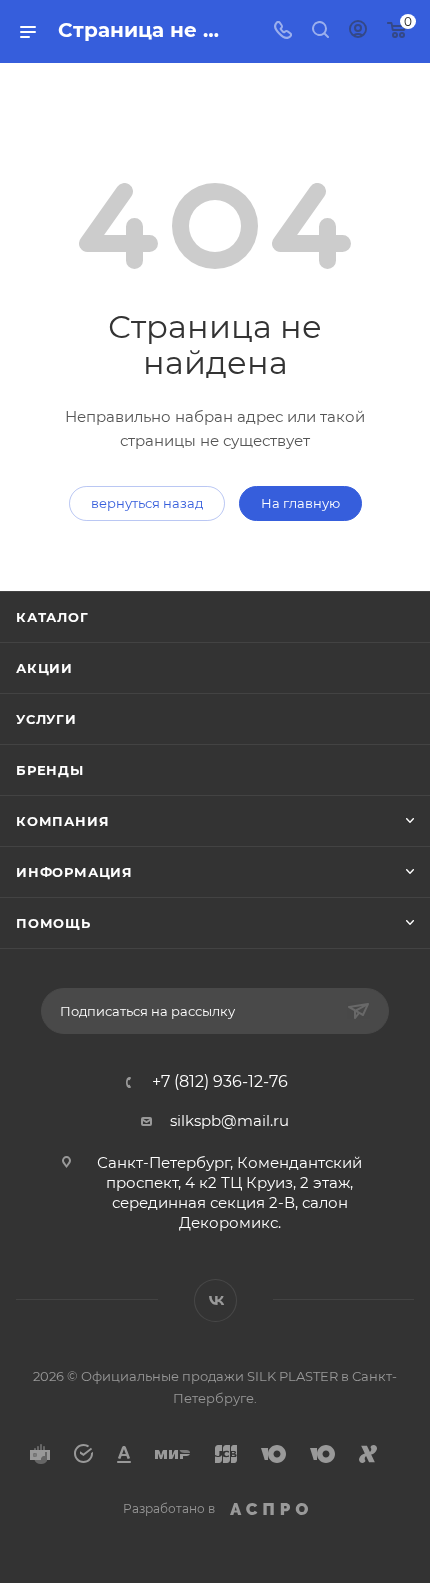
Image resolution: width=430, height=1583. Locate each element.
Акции (44, 668)
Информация (74, 872)
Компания (62, 821)
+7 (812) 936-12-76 (220, 1082)
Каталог (52, 617)
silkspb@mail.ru (229, 1120)
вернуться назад (147, 503)
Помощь (53, 923)
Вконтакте (215, 1300)
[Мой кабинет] (358, 31)
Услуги (46, 719)
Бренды (50, 770)
